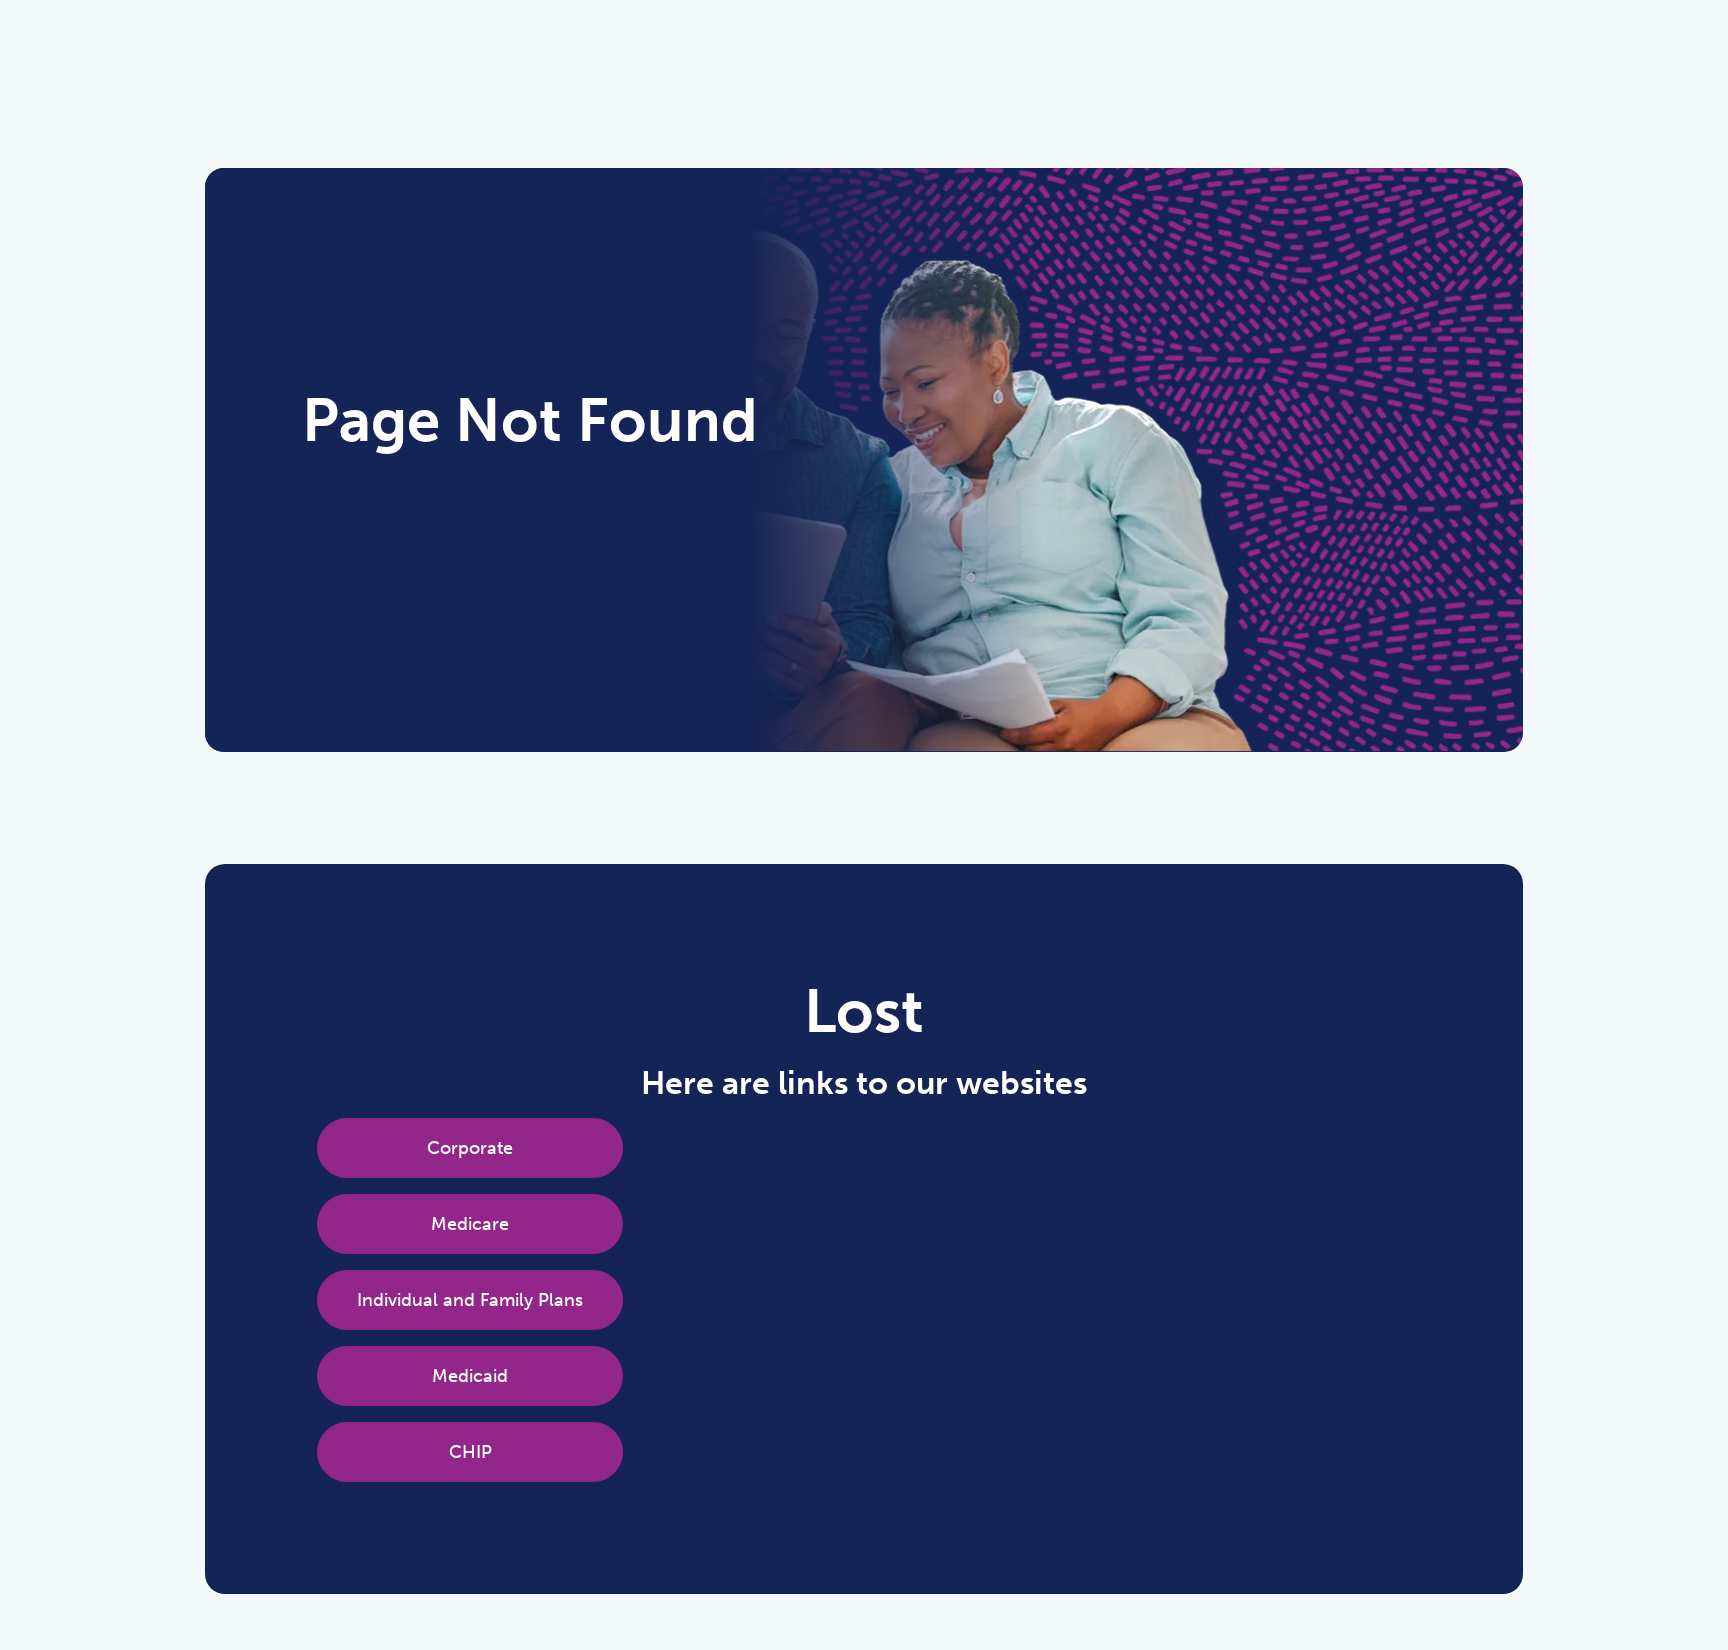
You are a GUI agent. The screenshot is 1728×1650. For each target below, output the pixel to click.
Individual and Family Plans (470, 1300)
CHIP (470, 1452)
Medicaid (470, 1376)
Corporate (470, 1148)
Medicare (470, 1224)
